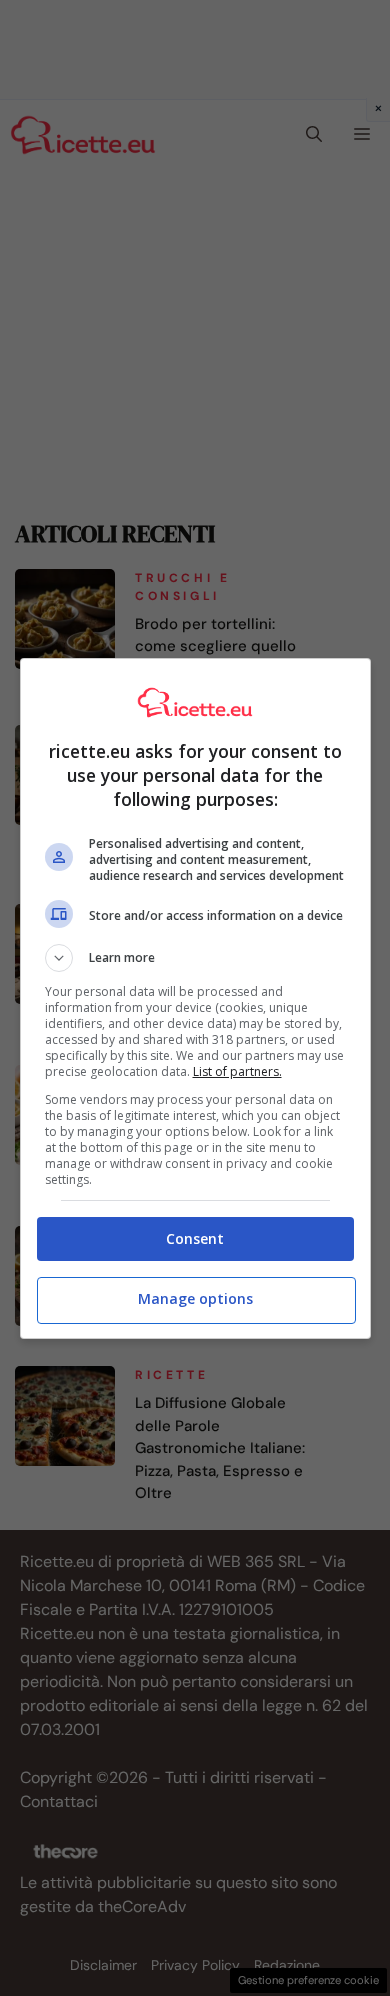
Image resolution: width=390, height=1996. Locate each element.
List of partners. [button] (237, 1071)
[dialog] (195, 998)
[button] (195, 958)
